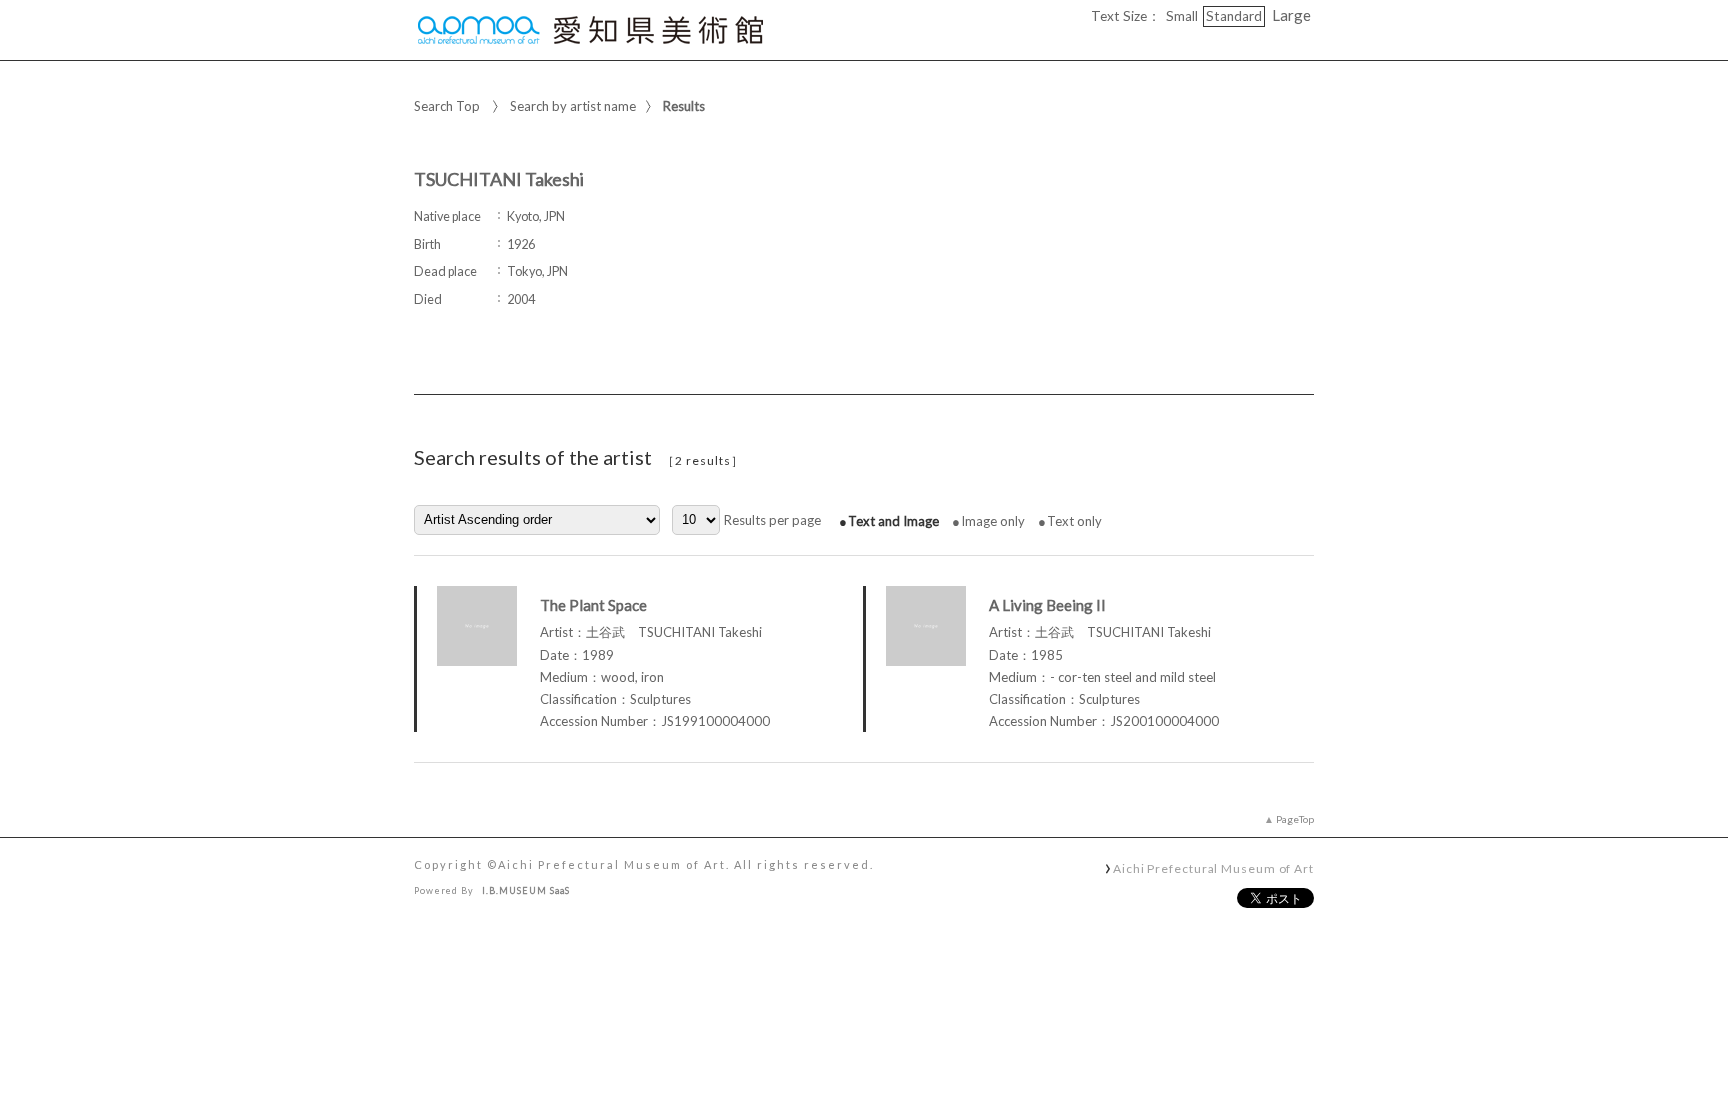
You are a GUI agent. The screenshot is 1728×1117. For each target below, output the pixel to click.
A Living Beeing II (1047, 605)
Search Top (447, 106)
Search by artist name (573, 106)
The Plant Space (593, 605)
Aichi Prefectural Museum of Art (1213, 868)
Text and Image (893, 521)
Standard (1234, 16)
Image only (993, 521)
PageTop (1295, 819)
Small (1182, 16)
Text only (1074, 521)
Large (1291, 15)
